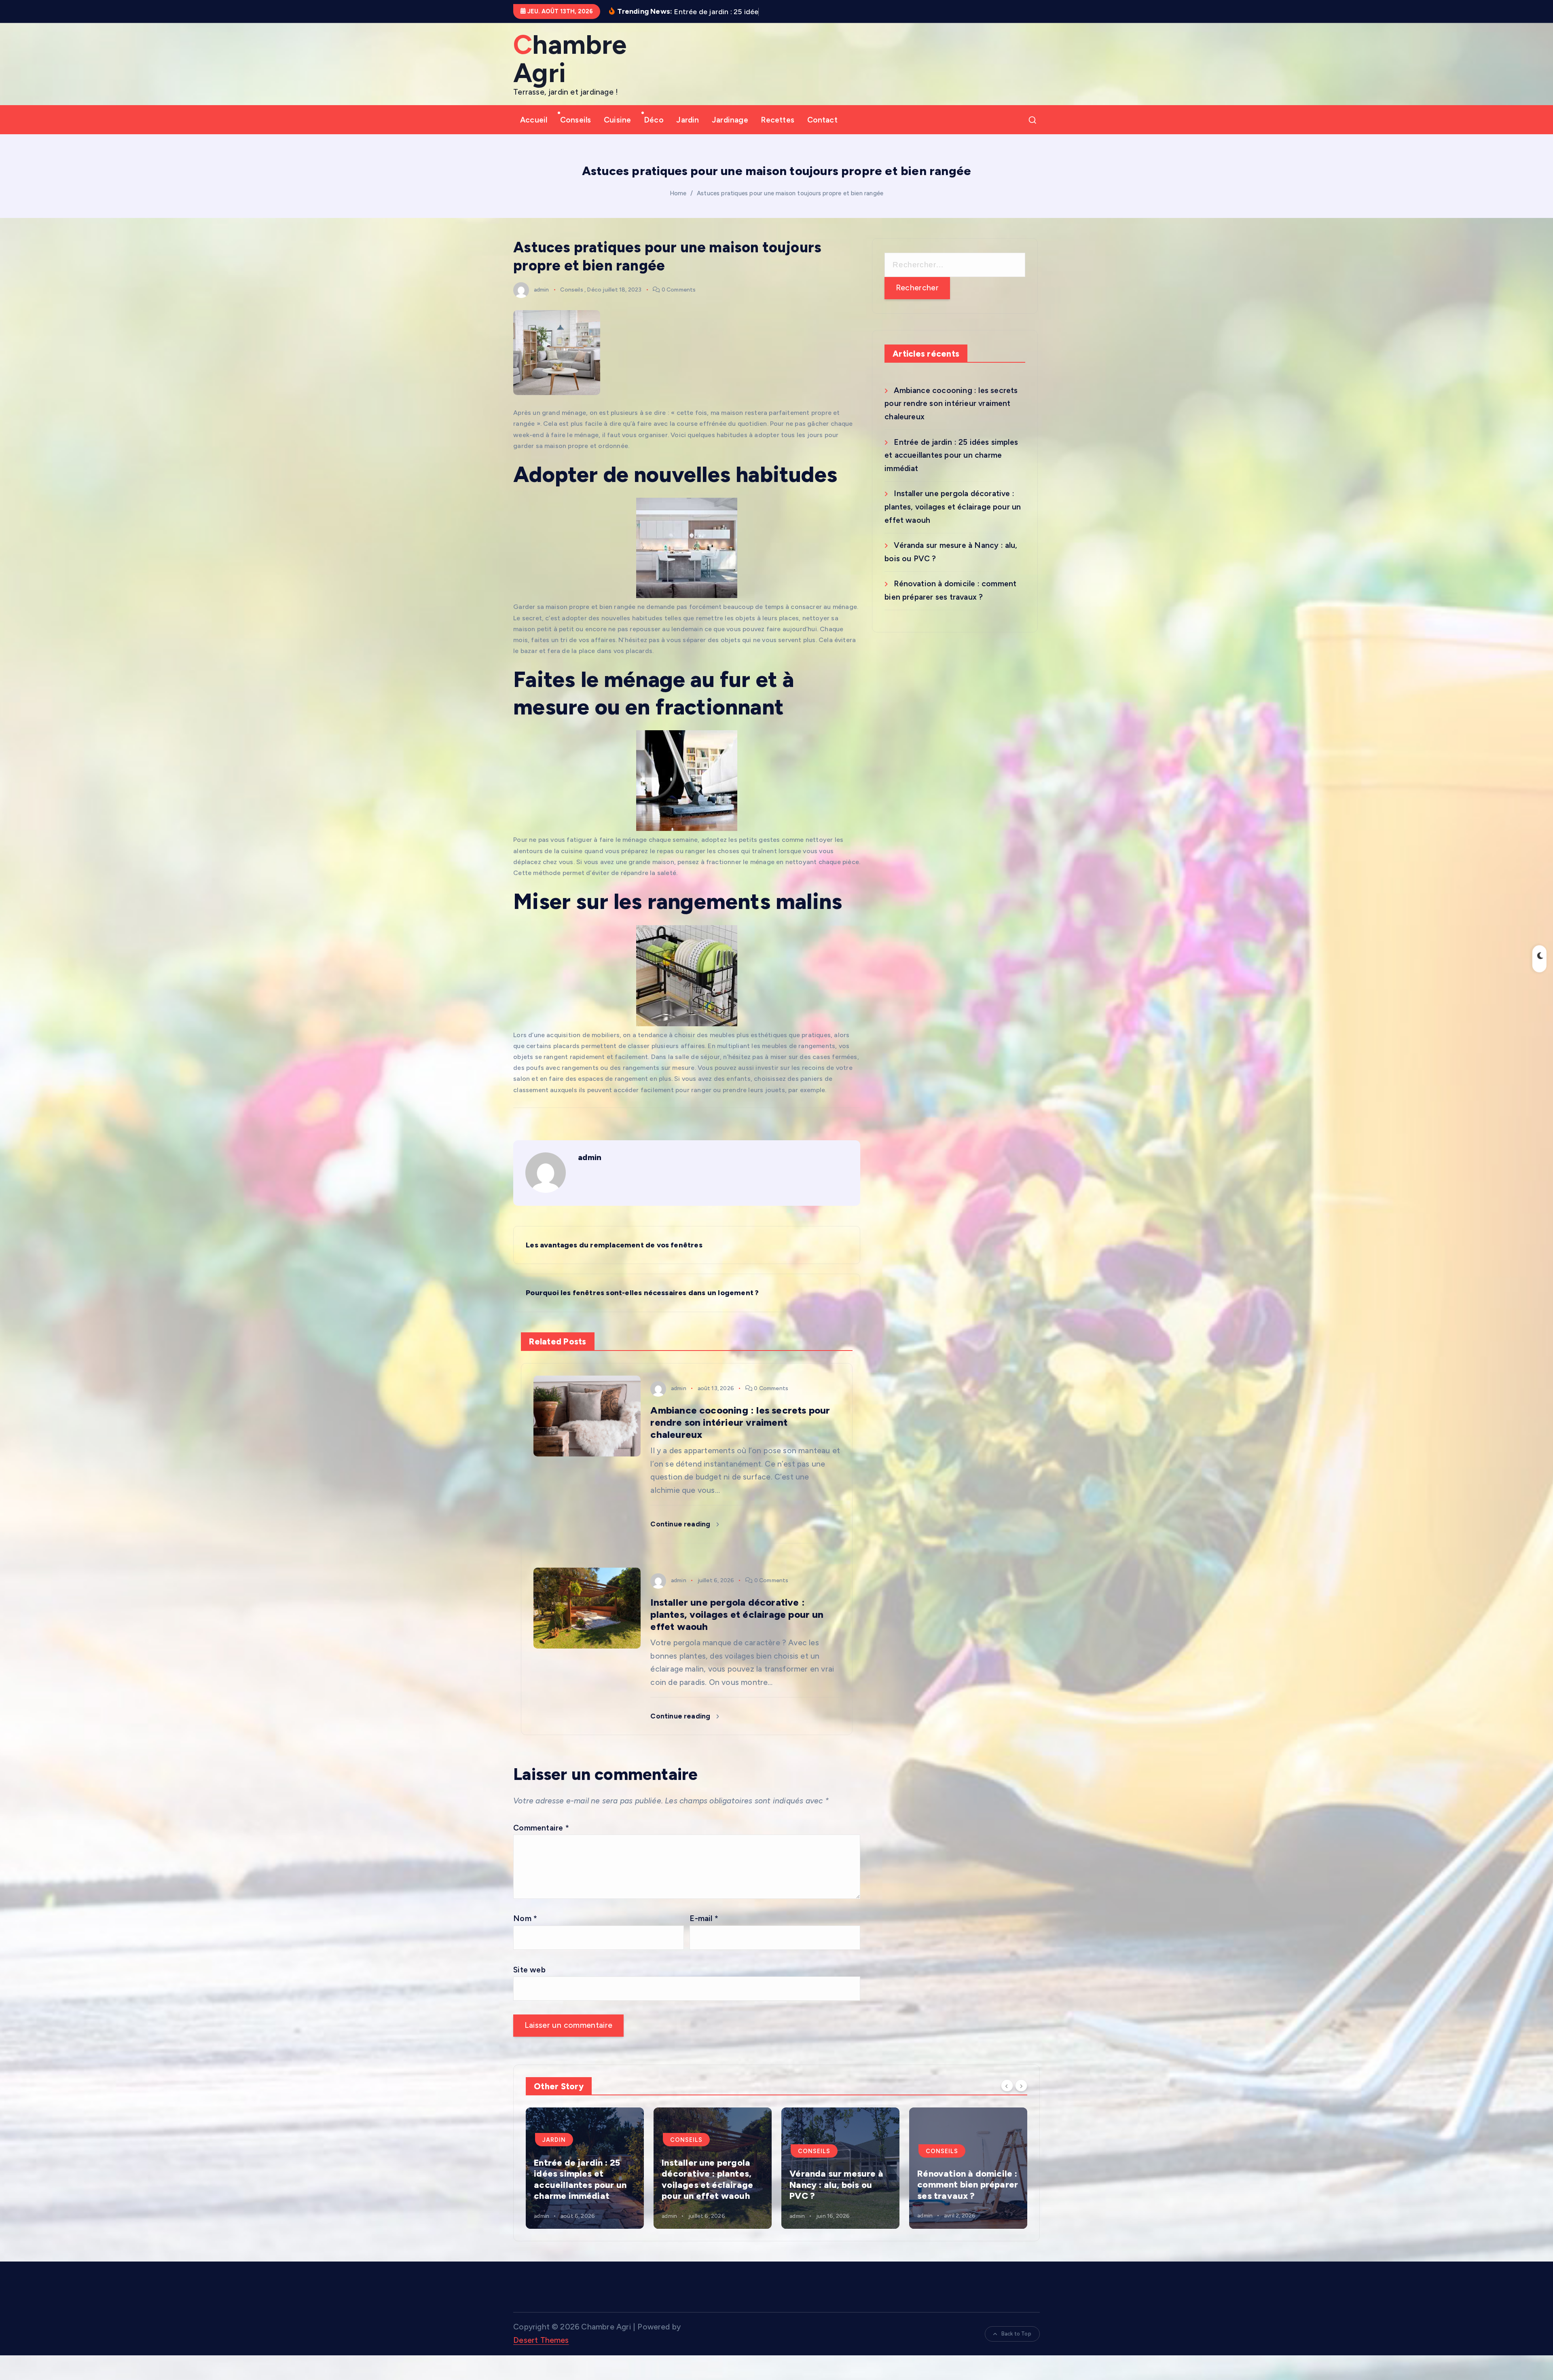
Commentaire (541, 1828)
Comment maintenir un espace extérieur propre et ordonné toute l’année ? (710, 2179)
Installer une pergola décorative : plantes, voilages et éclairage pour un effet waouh (953, 507)
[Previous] (1007, 2086)
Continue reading (681, 1524)
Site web (529, 1970)
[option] (585, 2168)
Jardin (688, 120)
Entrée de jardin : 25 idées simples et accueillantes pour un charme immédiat (951, 455)
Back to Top (1016, 2334)
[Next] (1021, 2086)
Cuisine (617, 120)
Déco (654, 120)
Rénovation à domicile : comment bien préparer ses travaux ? (584, 2185)
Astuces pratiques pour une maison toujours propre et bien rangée (790, 193)
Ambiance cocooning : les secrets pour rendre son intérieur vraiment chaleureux (951, 404)
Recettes (778, 120)
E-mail (704, 1918)
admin (541, 290)
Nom (525, 1918)
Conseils (576, 120)
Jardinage (730, 120)
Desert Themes (541, 2340)
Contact (822, 120)
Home (678, 193)
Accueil (534, 120)
